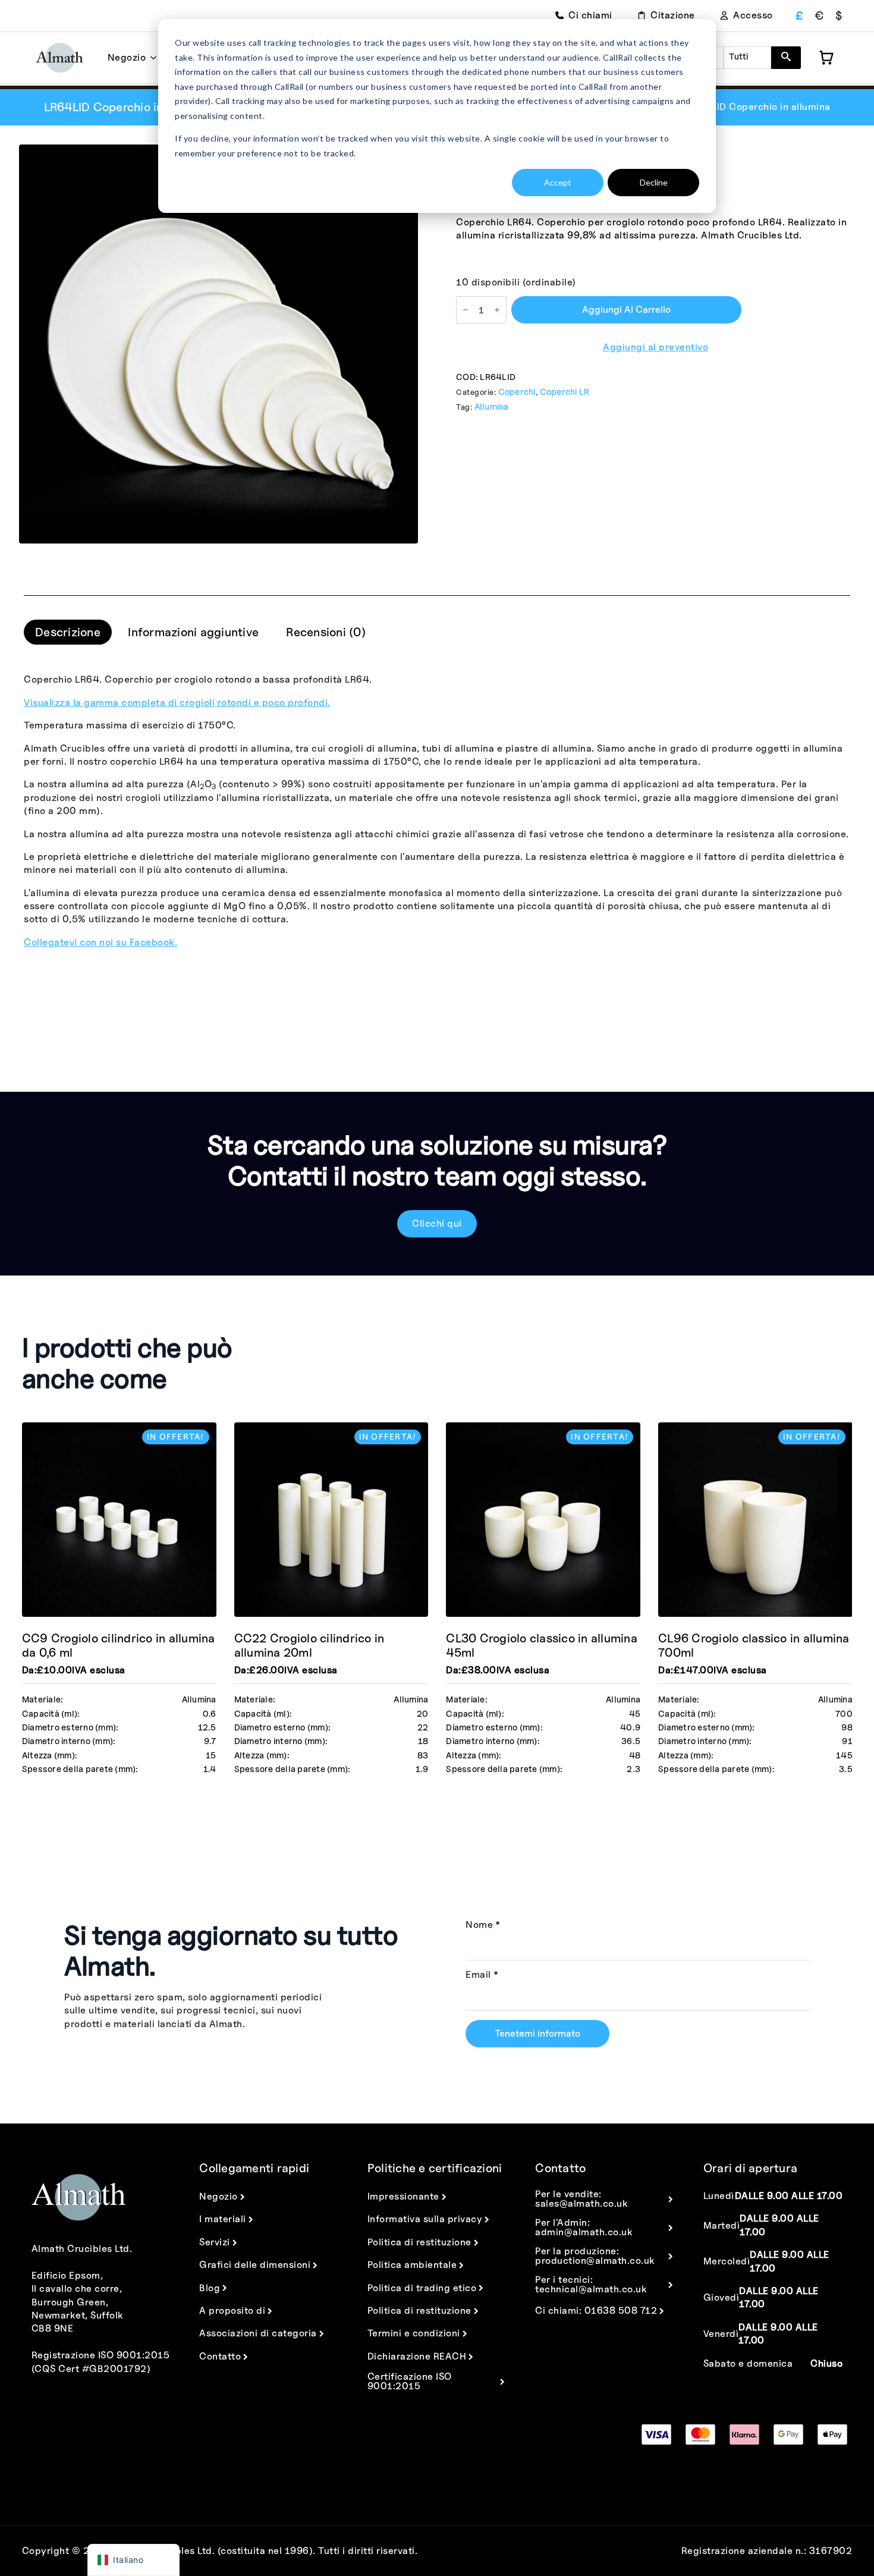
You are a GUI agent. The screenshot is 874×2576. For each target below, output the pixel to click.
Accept (558, 182)
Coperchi (517, 392)
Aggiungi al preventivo (655, 347)
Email (482, 1975)
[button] (786, 58)
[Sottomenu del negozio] (151, 58)
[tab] (68, 632)
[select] (747, 58)
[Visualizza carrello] (826, 58)
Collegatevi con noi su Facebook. (100, 942)
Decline (654, 182)
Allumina (492, 406)
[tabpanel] (437, 811)
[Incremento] (497, 310)
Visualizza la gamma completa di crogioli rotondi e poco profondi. (177, 703)
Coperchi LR (565, 392)
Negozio (127, 57)
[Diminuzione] (466, 310)
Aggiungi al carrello (626, 310)
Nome (483, 1925)
